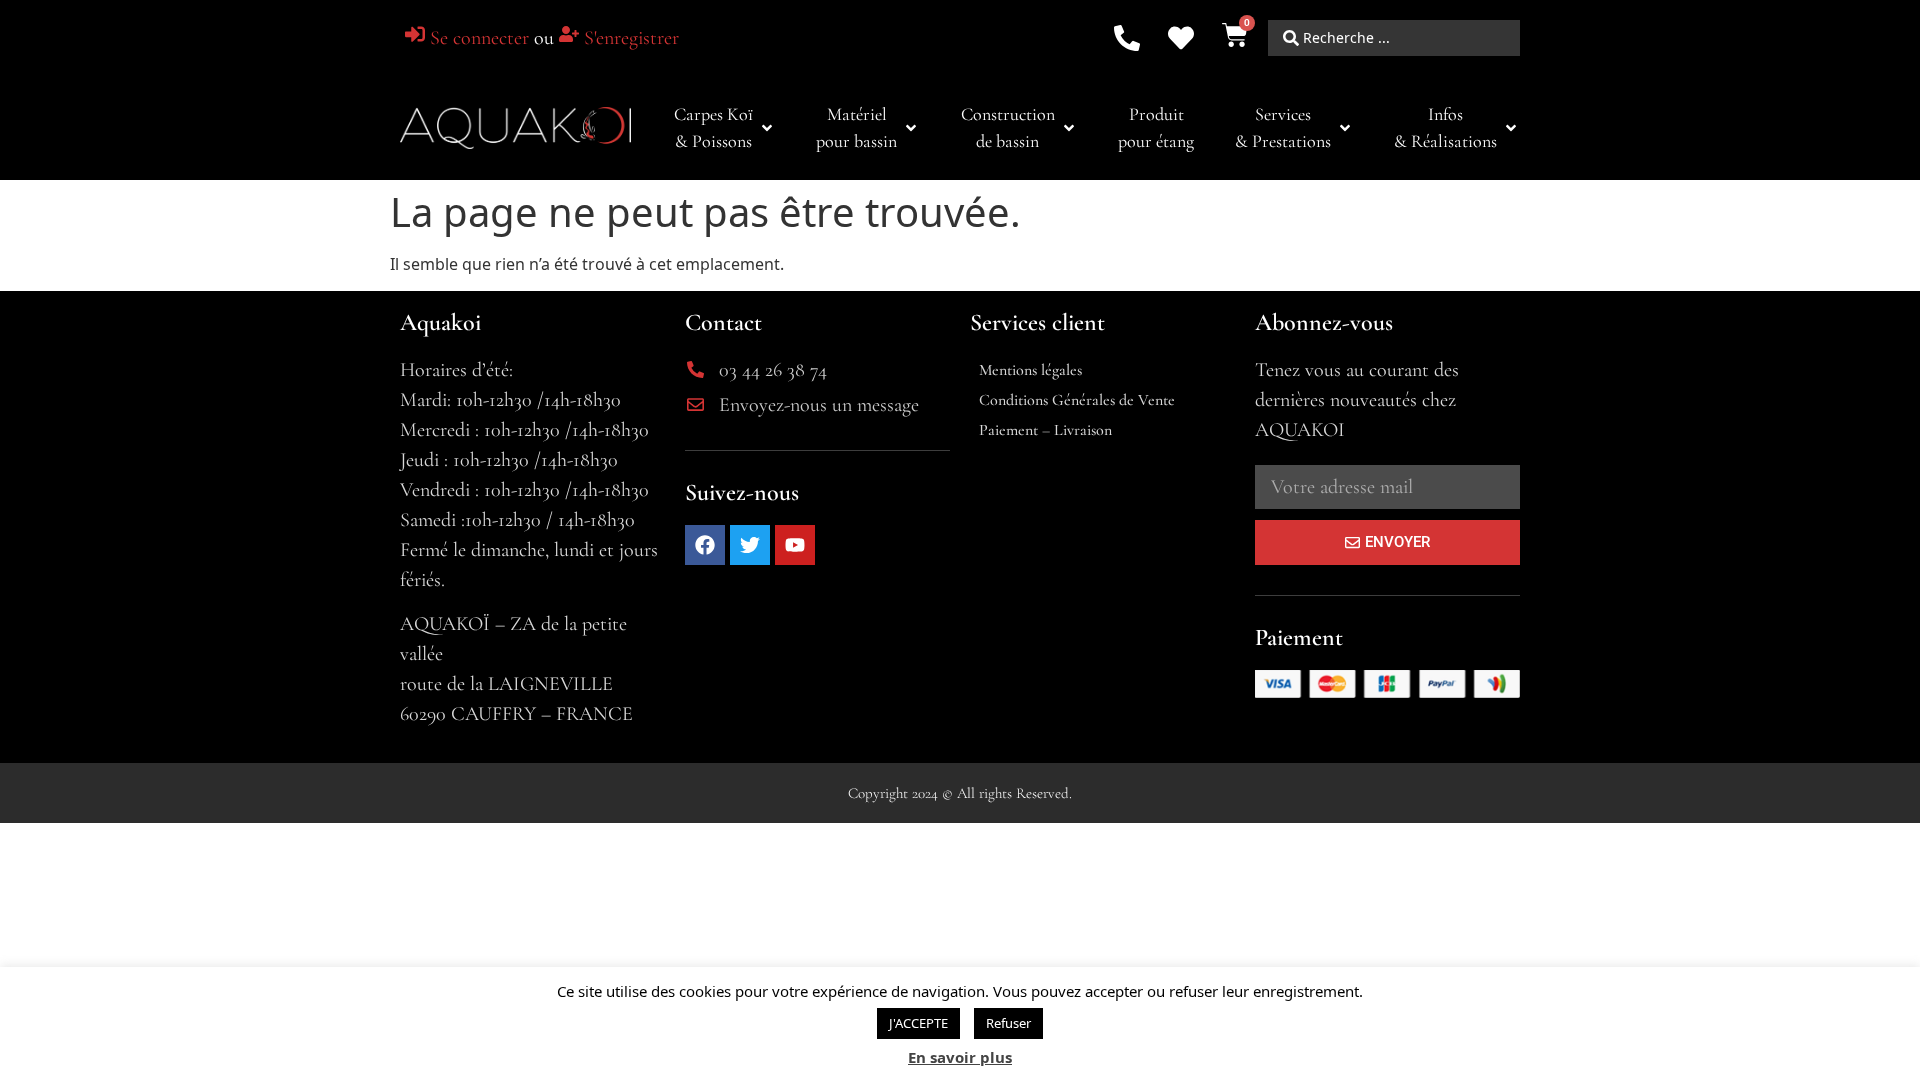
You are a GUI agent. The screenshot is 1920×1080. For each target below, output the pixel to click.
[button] (725, 128)
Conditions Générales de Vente (1077, 400)
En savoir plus (960, 1057)
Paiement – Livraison (1045, 430)
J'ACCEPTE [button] (918, 1023)
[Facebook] (705, 545)
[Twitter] (750, 545)
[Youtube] (795, 545)
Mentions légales (1030, 370)
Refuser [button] (1008, 1023)
